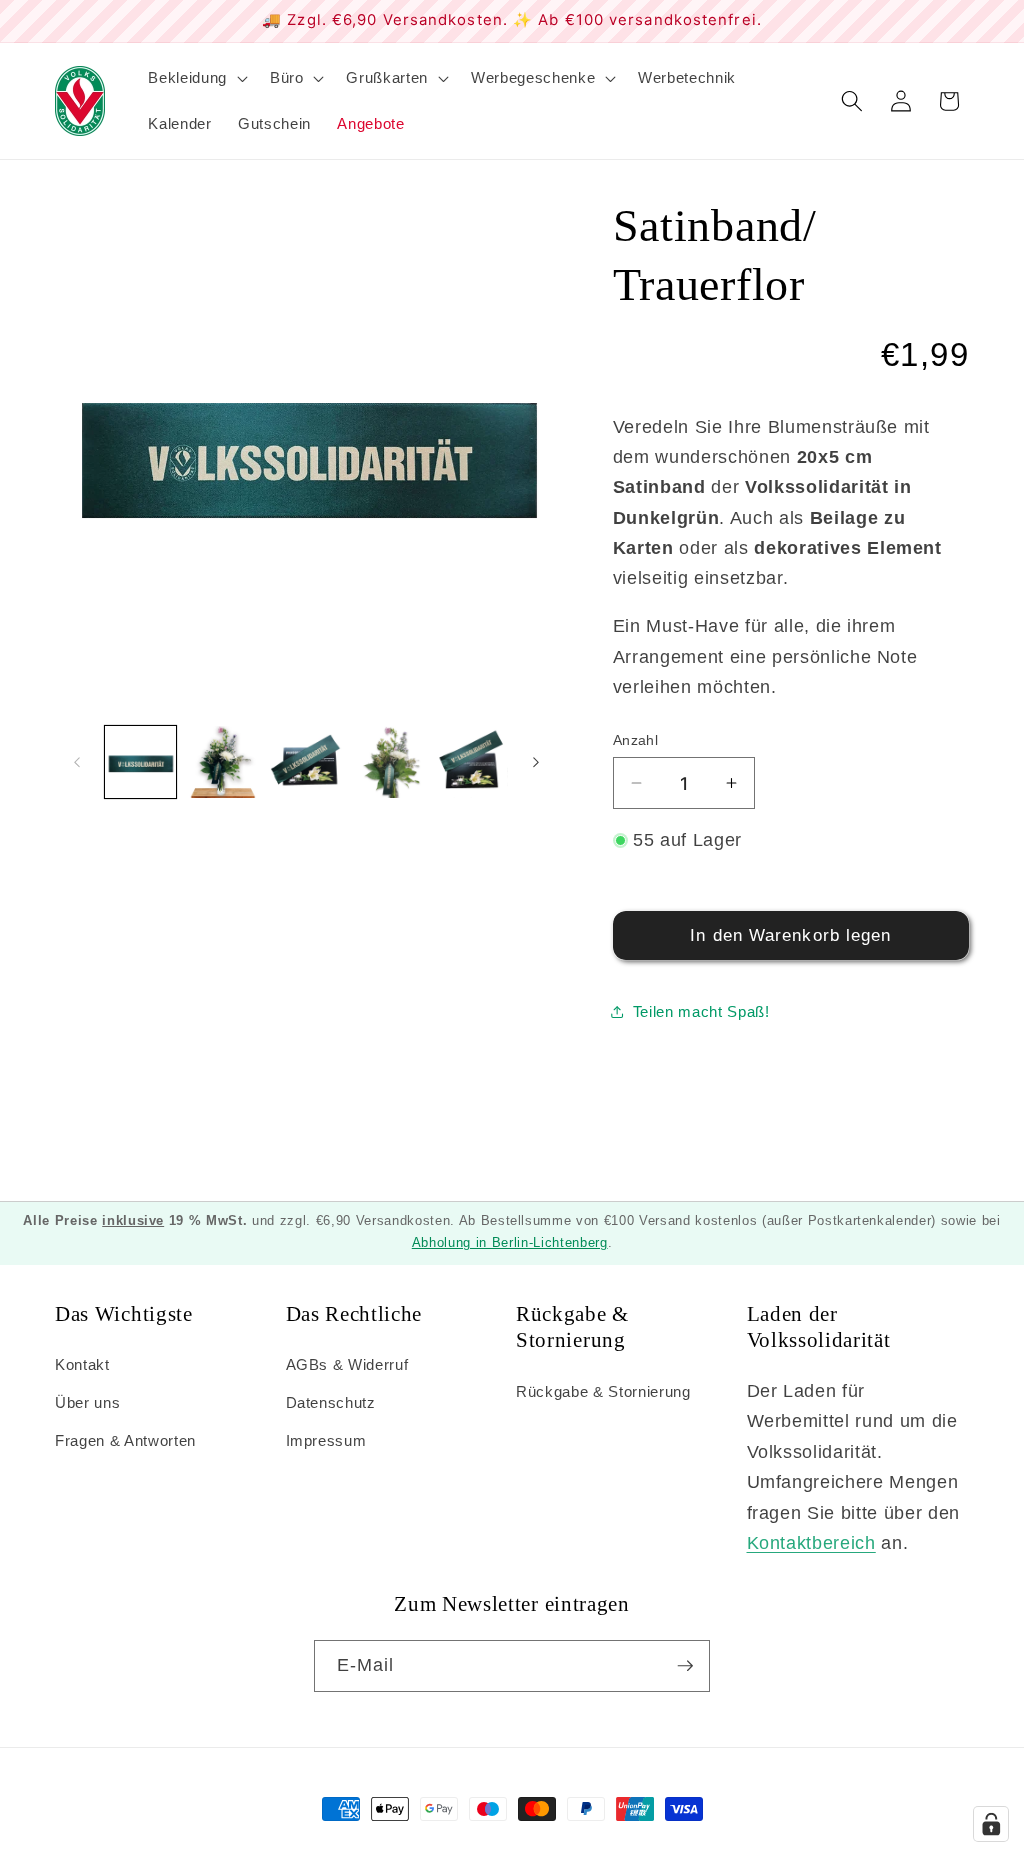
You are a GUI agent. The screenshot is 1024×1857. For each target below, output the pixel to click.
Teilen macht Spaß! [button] (701, 1011)
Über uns (87, 1402)
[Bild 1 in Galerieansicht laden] (141, 762)
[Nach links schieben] (77, 762)
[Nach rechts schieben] (536, 762)
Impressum (326, 1440)
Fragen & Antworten (125, 1440)
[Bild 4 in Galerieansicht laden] (389, 762)
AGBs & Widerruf (347, 1364)
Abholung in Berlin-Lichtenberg (510, 1242)
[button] (195, 78)
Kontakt (82, 1364)
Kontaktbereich (811, 1543)
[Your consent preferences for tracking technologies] (991, 1824)
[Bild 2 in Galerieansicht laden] (223, 762)
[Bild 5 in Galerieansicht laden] (472, 762)
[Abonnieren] (685, 1666)
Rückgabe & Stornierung (603, 1391)
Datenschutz (331, 1402)
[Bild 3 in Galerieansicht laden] (306, 762)
